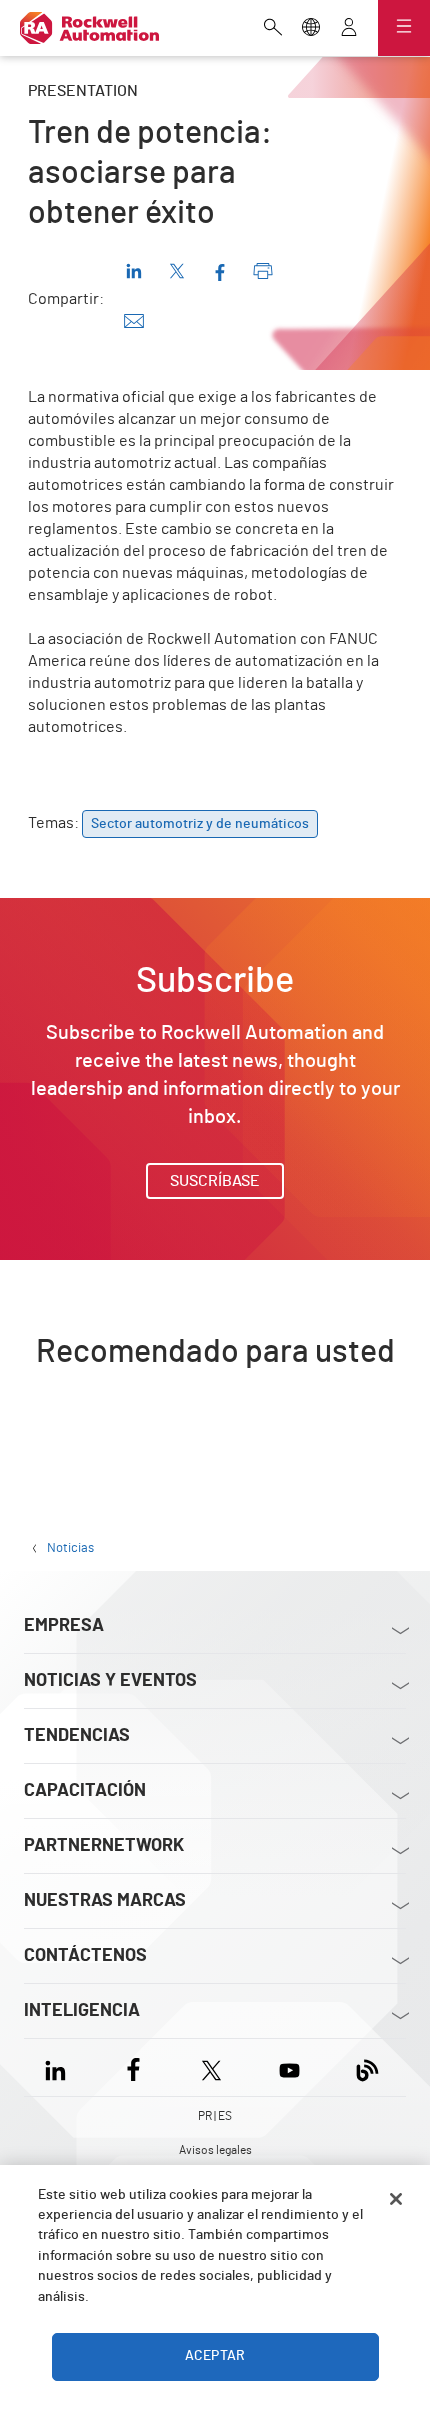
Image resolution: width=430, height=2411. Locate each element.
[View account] (349, 29)
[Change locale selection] (311, 29)
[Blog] (367, 2067)
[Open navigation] (404, 28)
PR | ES (215, 2116)
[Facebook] (133, 2067)
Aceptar (215, 2356)
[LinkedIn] (59, 2067)
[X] (211, 2067)
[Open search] (273, 29)
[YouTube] (289, 2067)
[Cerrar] (396, 2199)
